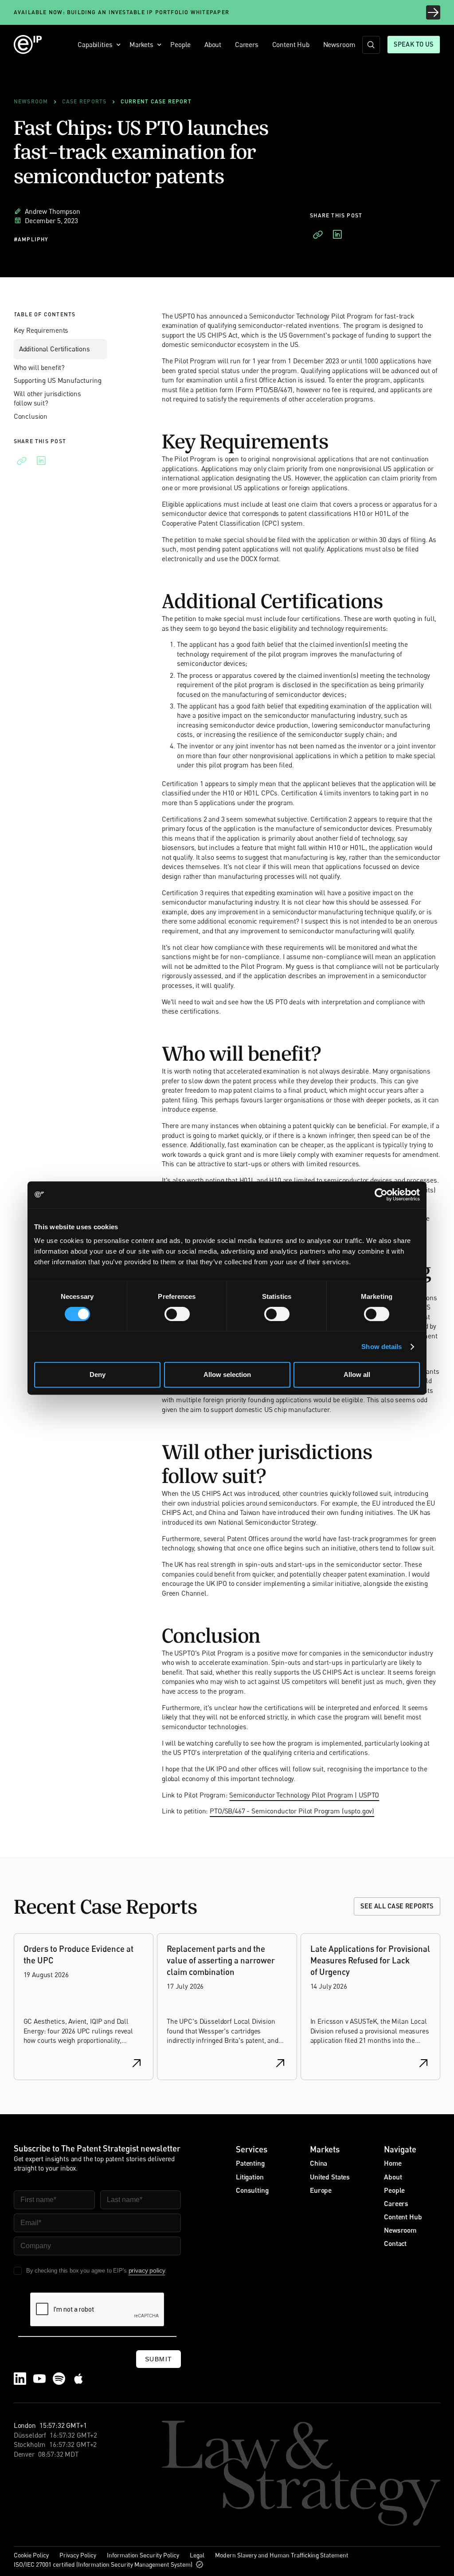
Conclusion (31, 416)
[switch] (177, 1314)
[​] (371, 45)
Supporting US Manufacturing (58, 380)
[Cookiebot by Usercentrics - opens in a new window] (381, 1195)
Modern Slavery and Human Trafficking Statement (282, 2555)
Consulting (252, 2190)
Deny (98, 1375)
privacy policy (147, 2270)
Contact (395, 2243)
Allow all (357, 1375)
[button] (97, 45)
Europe (321, 2190)
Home (393, 2163)
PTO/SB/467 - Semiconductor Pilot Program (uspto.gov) (292, 1811)
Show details (382, 1347)
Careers (247, 44)
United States (330, 2177)
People (180, 44)
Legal (197, 2555)
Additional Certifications (55, 349)
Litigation (250, 2177)
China (319, 2163)
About (213, 44)
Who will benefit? (39, 367)
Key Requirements (41, 330)
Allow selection (227, 1375)
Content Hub (291, 44)
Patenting (250, 2163)
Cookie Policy (31, 2555)
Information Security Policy (143, 2555)
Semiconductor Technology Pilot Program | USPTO (304, 1795)
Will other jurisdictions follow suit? (47, 398)
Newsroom (339, 44)
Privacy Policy (78, 2555)
